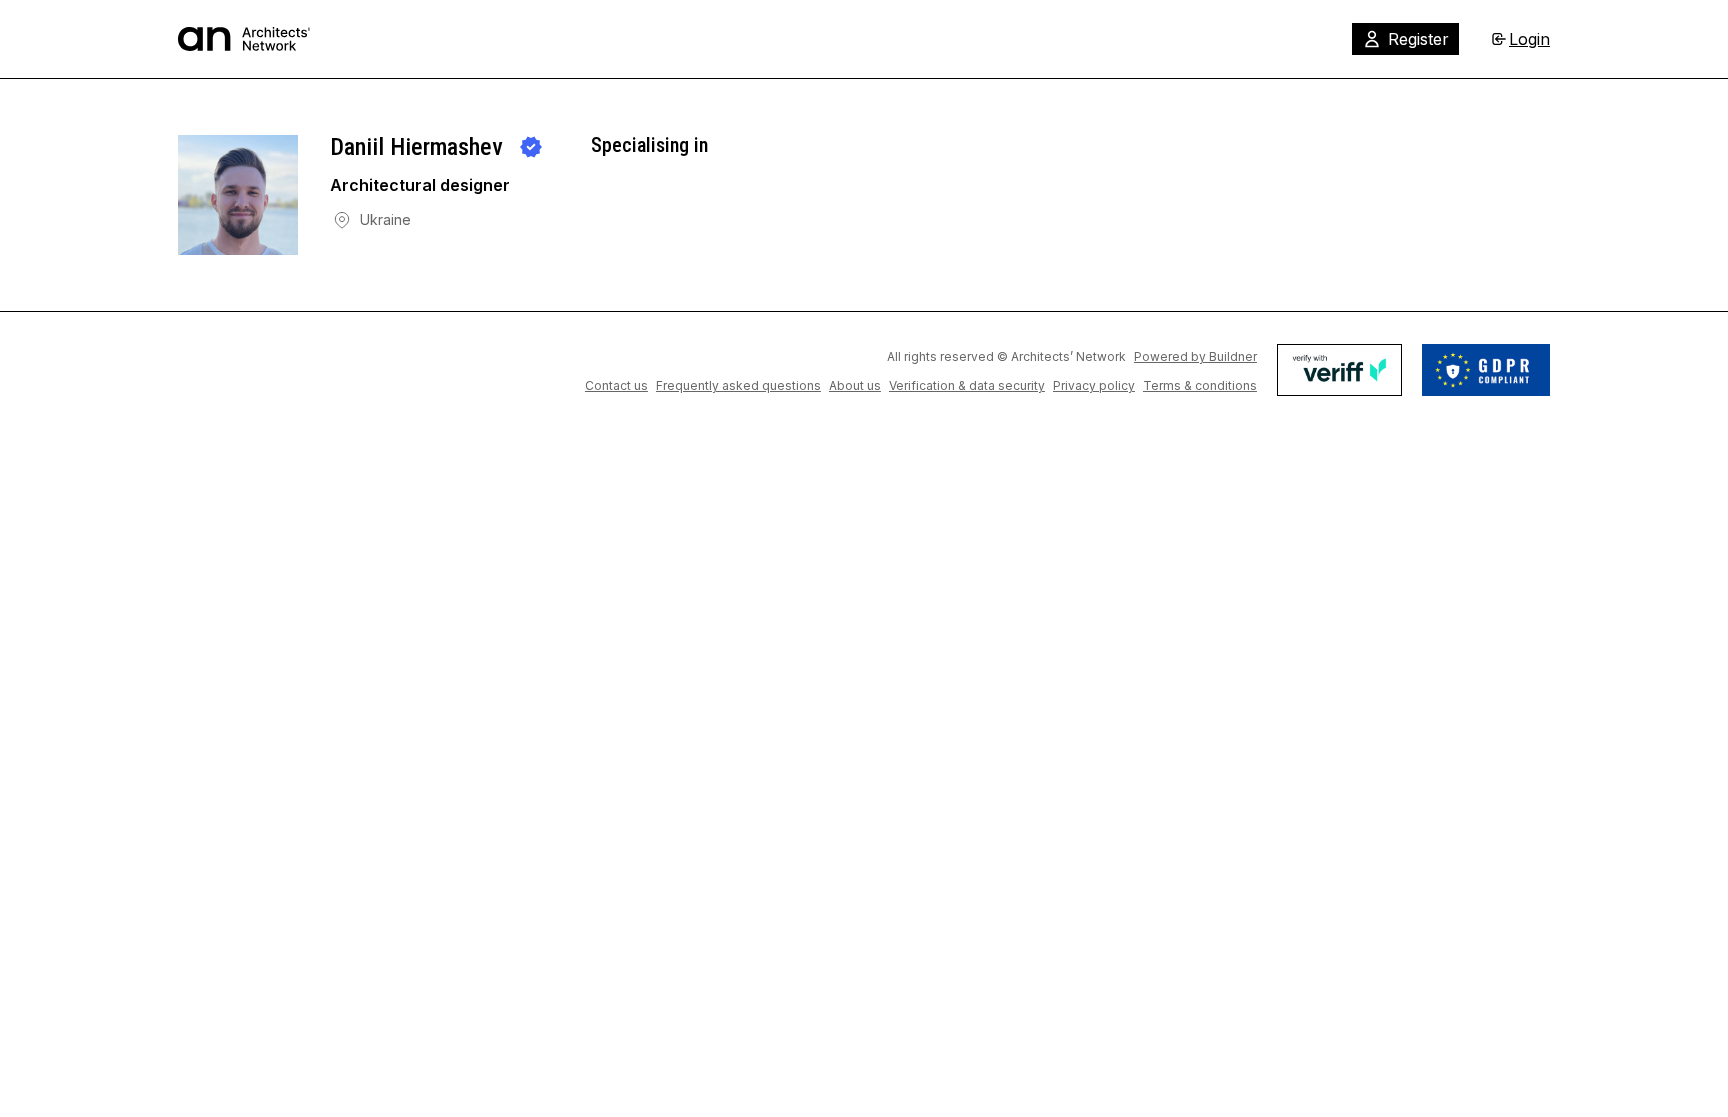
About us (855, 385)
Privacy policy (1094, 385)
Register (1418, 39)
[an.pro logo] (244, 39)
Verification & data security (967, 385)
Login (1529, 39)
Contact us (616, 385)
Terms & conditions (1200, 385)
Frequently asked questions (738, 385)
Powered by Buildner (1195, 356)
